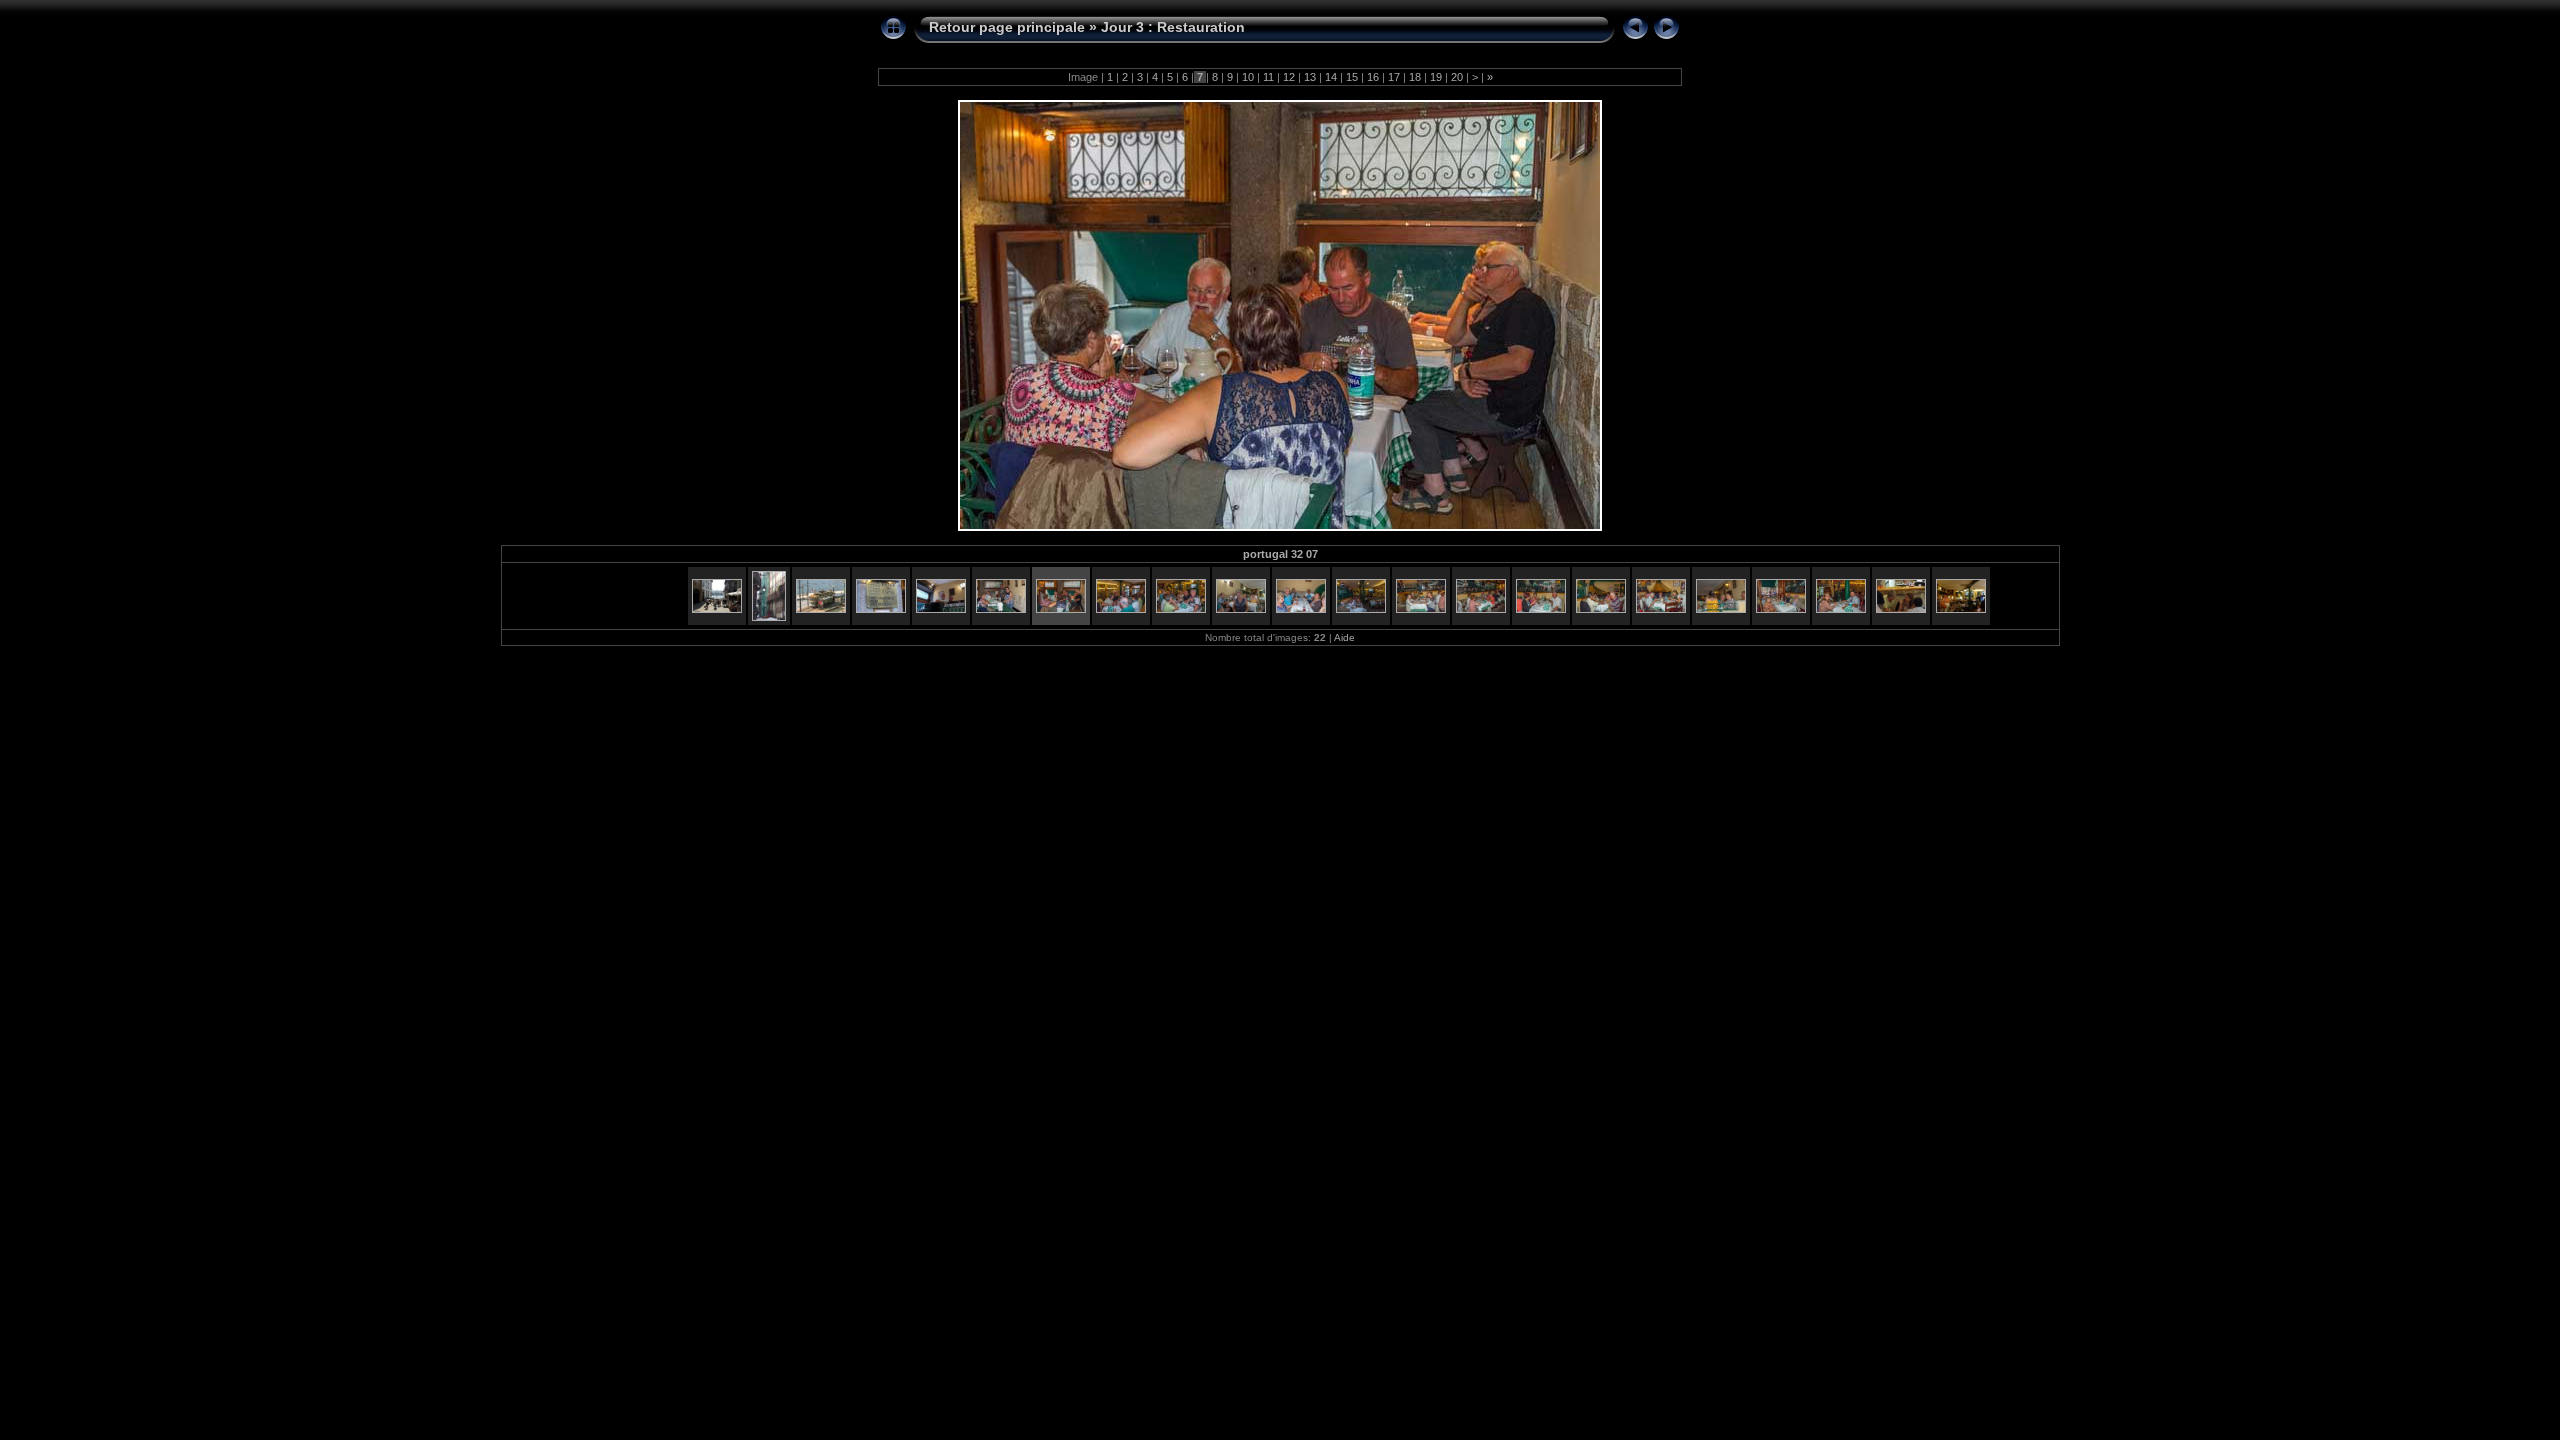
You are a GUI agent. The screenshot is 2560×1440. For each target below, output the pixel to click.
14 (1331, 77)
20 (1457, 77)
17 (1394, 77)
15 (1352, 77)
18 (1415, 77)
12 (1289, 77)
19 (1436, 77)
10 (1248, 77)
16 (1373, 77)
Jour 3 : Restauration (1173, 27)
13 (1310, 77)
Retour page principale (1007, 27)
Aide (1344, 637)
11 (1268, 77)
